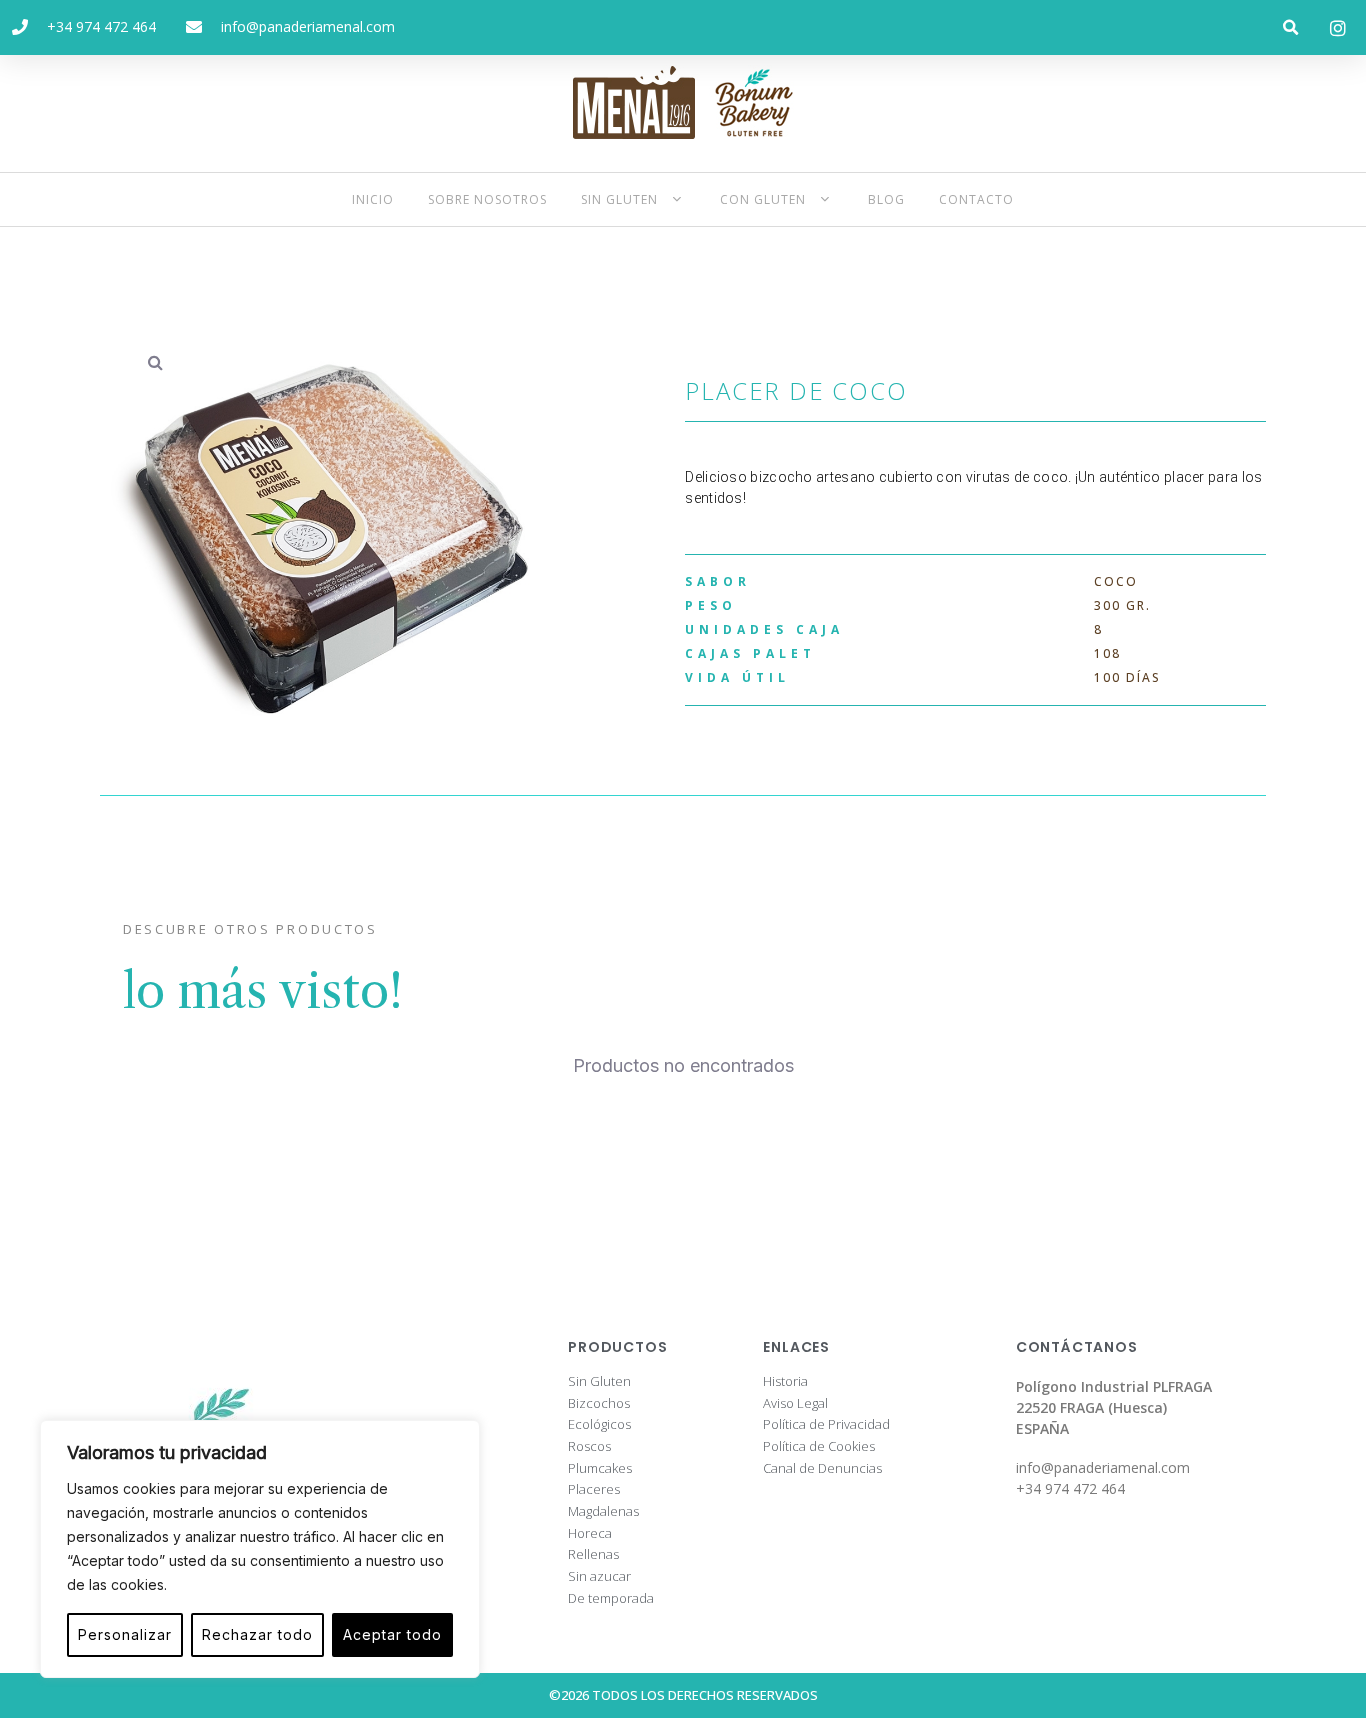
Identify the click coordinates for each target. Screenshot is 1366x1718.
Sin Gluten (599, 1382)
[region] (260, 1549)
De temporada (611, 1599)
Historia (785, 1382)
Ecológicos (599, 1425)
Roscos (589, 1447)
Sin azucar (599, 1577)
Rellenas (593, 1555)
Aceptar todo (392, 1634)
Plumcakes (600, 1469)
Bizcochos (599, 1404)
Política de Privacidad (826, 1425)
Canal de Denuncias (822, 1469)
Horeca (590, 1534)
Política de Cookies (819, 1447)
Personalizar (125, 1634)
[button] (1291, 27)
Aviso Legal (795, 1404)
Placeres (594, 1490)
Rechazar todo (257, 1634)
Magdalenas (603, 1512)
